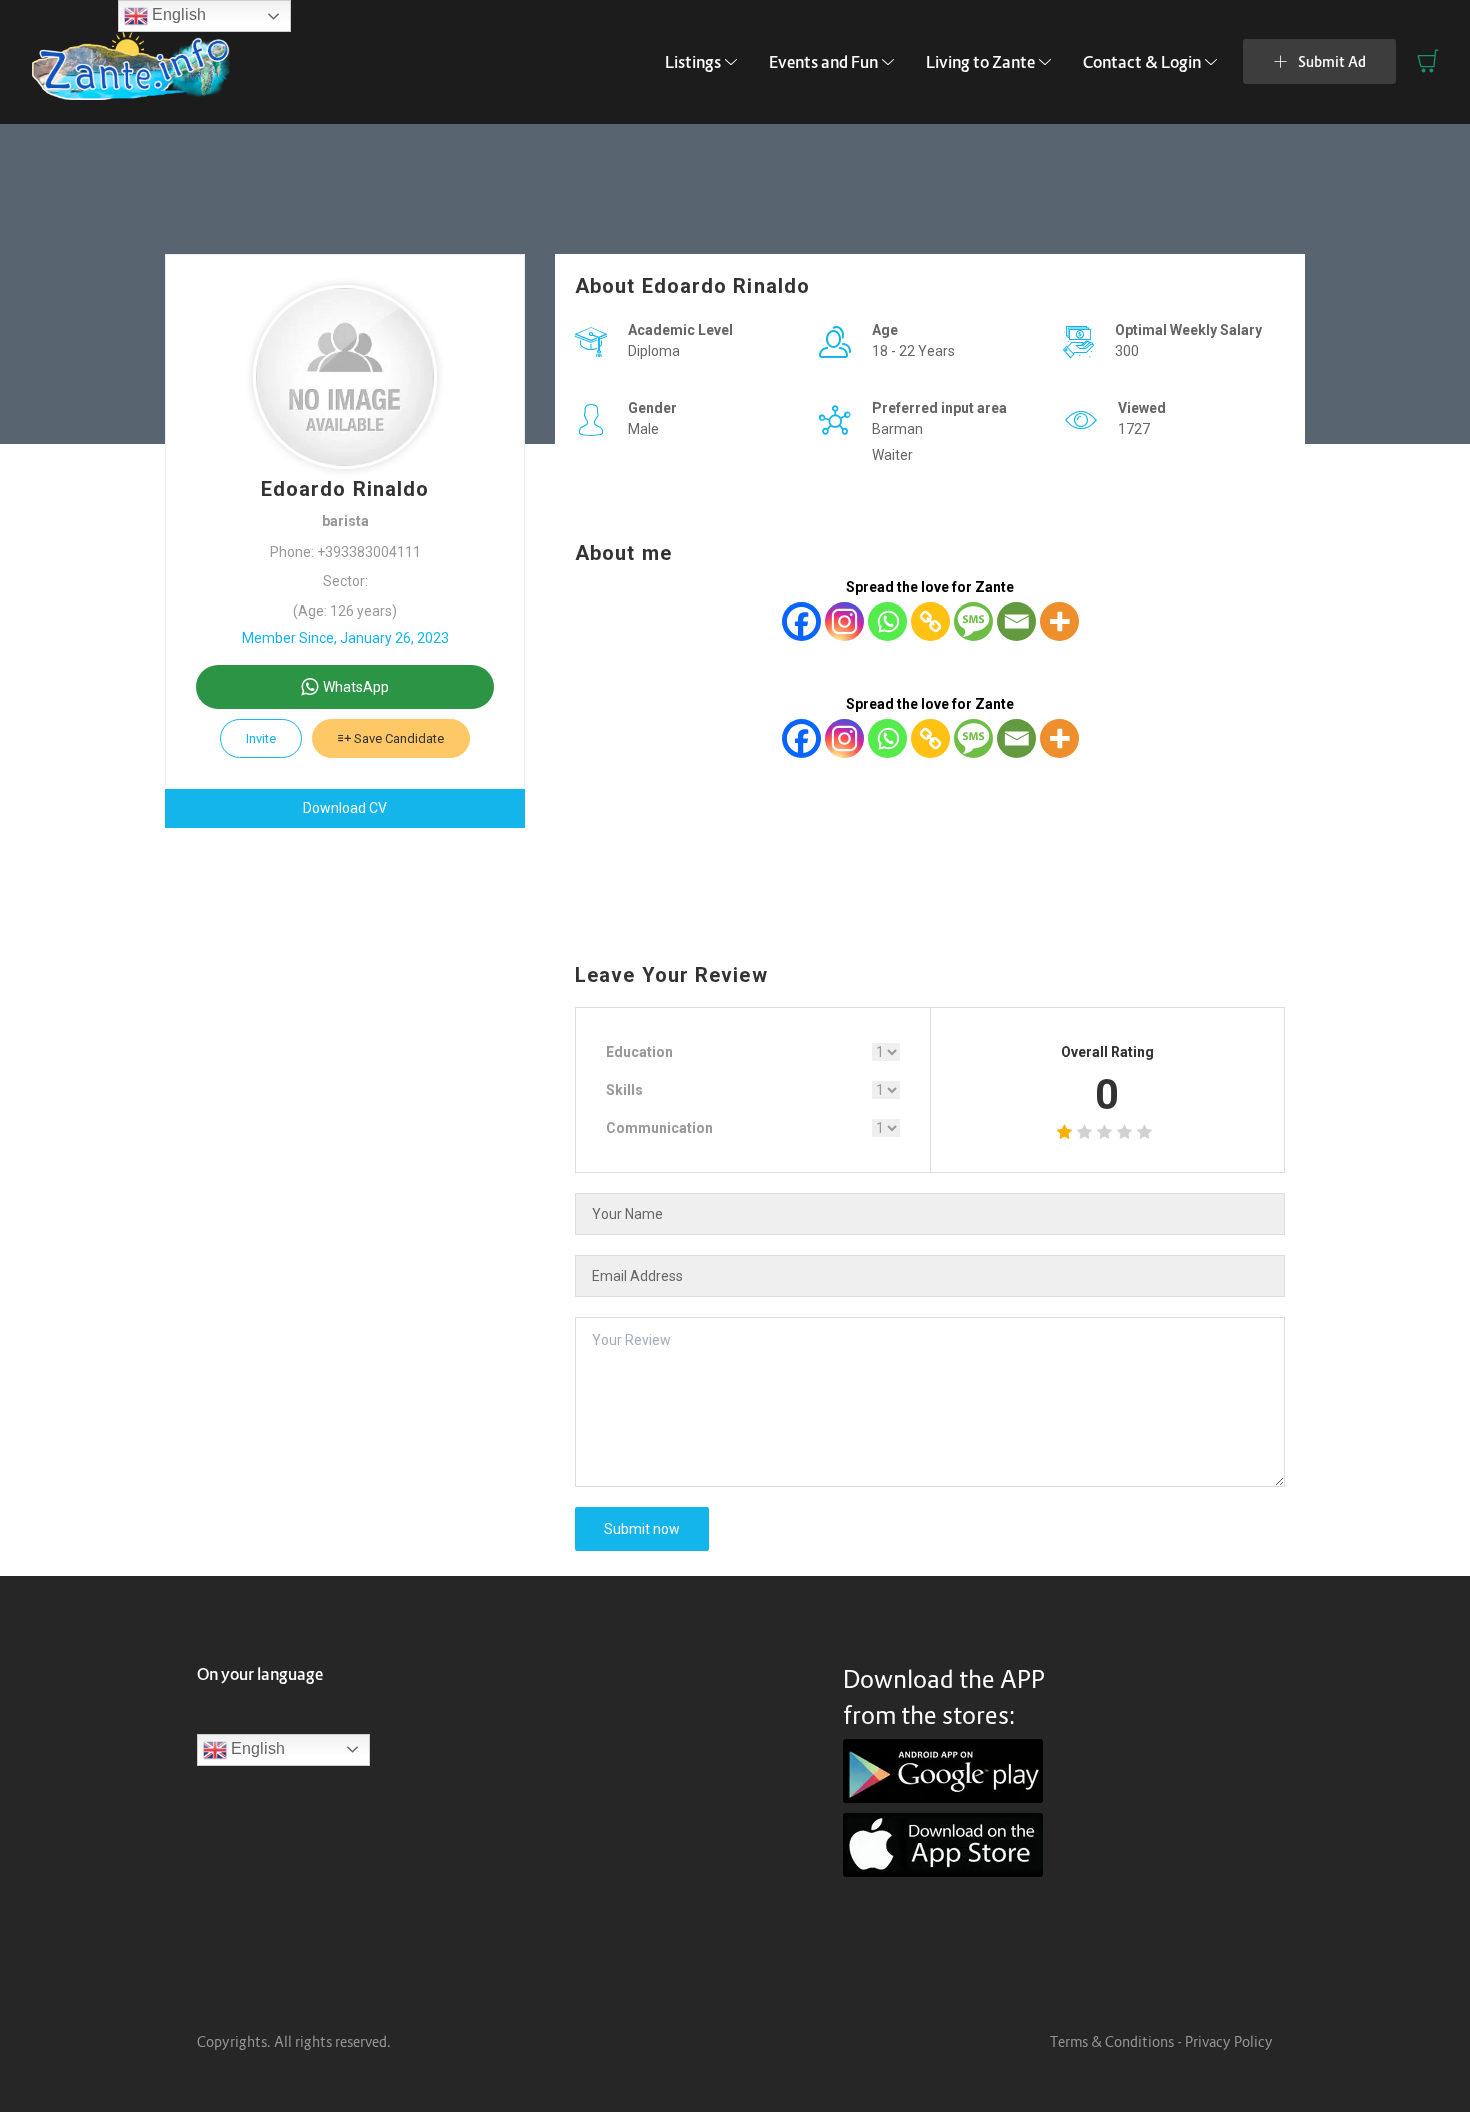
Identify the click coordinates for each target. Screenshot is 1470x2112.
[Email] (1016, 621)
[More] (1059, 621)
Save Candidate (397, 738)
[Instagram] (844, 621)
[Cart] (1428, 61)
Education (639, 1052)
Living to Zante (980, 62)
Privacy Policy (1229, 2041)
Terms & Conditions (1112, 2041)
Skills (624, 1090)
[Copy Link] (930, 621)
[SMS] (973, 621)
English (256, 1748)
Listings (693, 62)
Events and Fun (823, 62)
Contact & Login (1142, 62)
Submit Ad (1332, 61)
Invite (261, 738)
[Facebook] (801, 621)
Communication (659, 1128)
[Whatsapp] (887, 621)
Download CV (345, 808)
